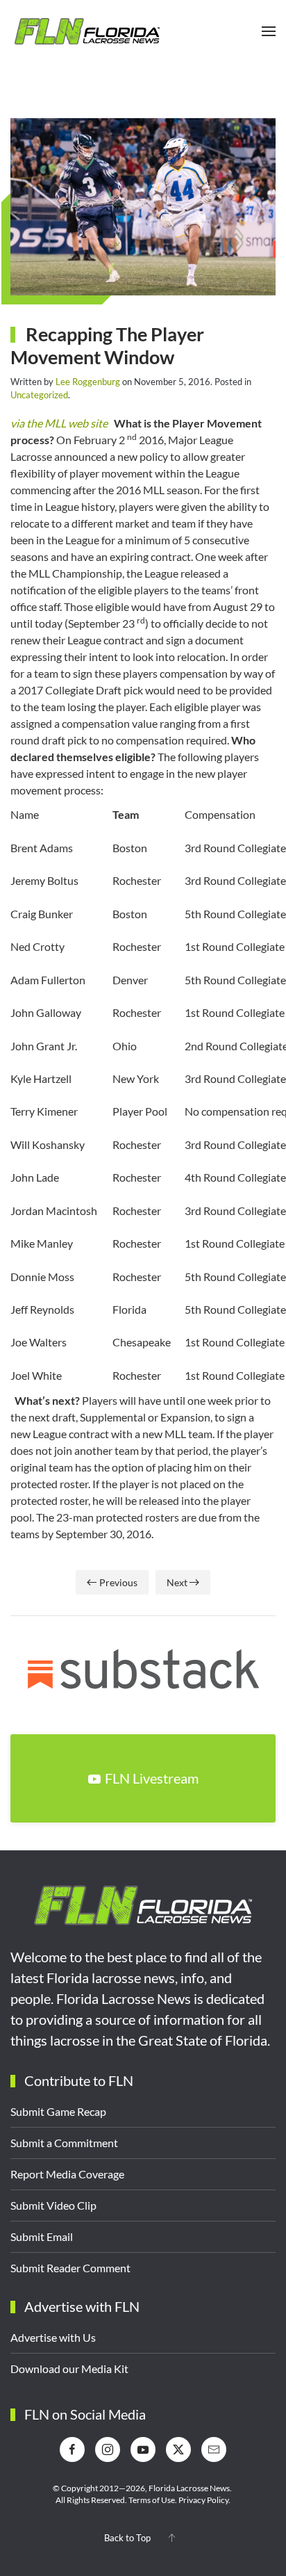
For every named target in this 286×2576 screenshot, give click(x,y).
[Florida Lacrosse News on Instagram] (108, 2449)
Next (177, 1582)
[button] (269, 31)
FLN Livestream (152, 1778)
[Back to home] (87, 31)
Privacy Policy (203, 2500)
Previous (118, 1582)
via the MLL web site (59, 423)
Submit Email (42, 2236)
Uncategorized (39, 395)
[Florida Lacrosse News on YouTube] (143, 2449)
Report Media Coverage (67, 2174)
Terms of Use (152, 2500)
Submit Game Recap (58, 2111)
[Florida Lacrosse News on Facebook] (72, 2449)
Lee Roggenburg (88, 382)
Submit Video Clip (53, 2205)
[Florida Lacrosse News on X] (178, 2449)
